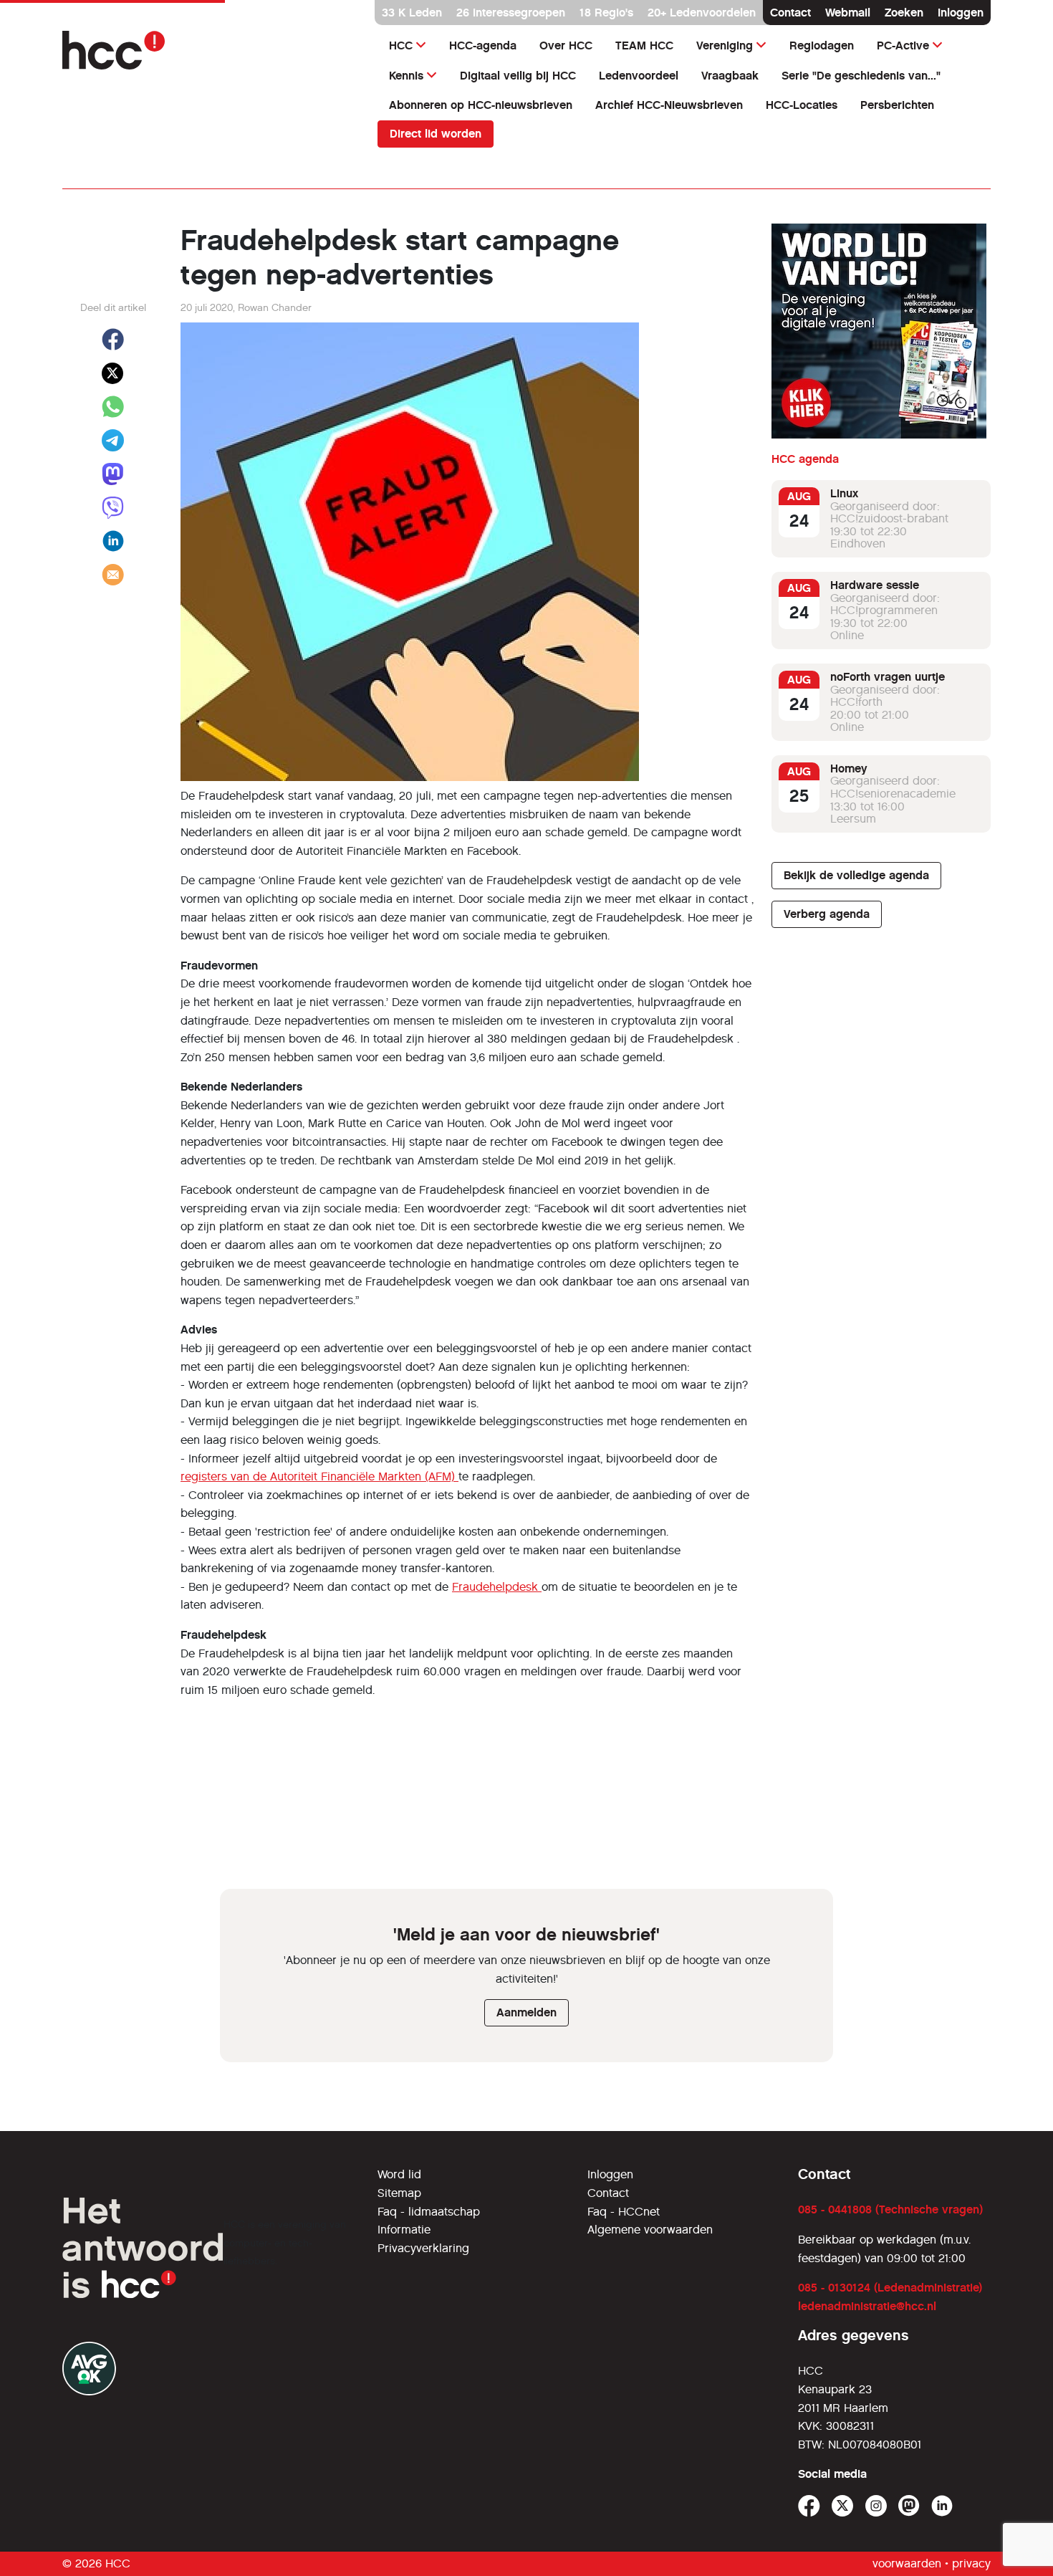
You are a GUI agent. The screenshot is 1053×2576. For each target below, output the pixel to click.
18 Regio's (606, 13)
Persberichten (897, 105)
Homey (849, 769)
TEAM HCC (644, 46)
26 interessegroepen (511, 13)
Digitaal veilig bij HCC (518, 76)
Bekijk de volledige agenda (856, 875)
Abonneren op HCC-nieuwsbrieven (481, 105)
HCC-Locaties (802, 105)
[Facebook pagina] (809, 2506)
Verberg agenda (827, 914)
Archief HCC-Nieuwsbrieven (669, 105)
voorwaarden (907, 2563)
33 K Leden (412, 13)
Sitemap (399, 2193)
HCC (401, 46)
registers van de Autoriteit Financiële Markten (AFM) (319, 1476)
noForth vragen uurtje (888, 677)
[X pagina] (843, 2506)
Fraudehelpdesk (497, 1587)
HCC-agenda (483, 46)
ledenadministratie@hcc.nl (867, 2306)
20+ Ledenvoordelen (702, 13)
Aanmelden (526, 2012)
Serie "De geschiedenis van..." (861, 76)
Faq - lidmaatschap (429, 2212)
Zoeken (904, 13)
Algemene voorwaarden (650, 2230)
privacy (971, 2563)
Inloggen (961, 13)
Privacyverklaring (423, 2248)
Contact (790, 13)
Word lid (399, 2174)
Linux (844, 493)
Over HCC (566, 46)
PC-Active (903, 46)
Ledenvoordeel (639, 76)
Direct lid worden (436, 134)
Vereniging (725, 46)
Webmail (848, 13)
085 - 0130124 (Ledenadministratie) (890, 2288)
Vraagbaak (730, 76)
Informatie (404, 2230)
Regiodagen (822, 46)
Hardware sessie (875, 585)
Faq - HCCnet (624, 2212)
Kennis (406, 76)
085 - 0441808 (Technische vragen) (890, 2209)
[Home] (211, 50)
